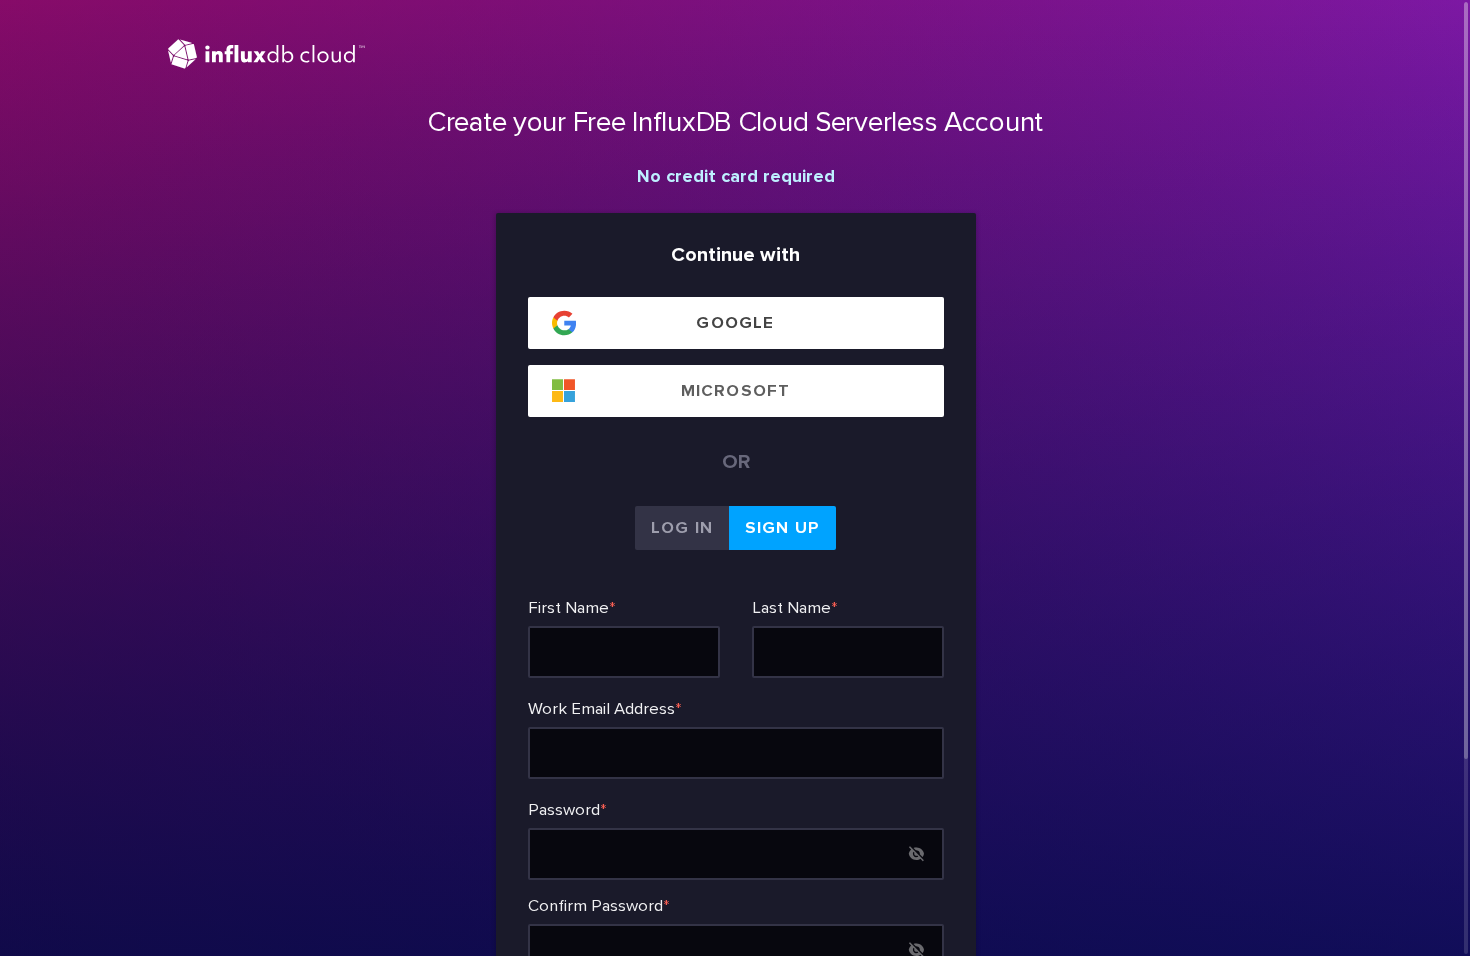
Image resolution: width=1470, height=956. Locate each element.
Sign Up (782, 528)
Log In (682, 528)
